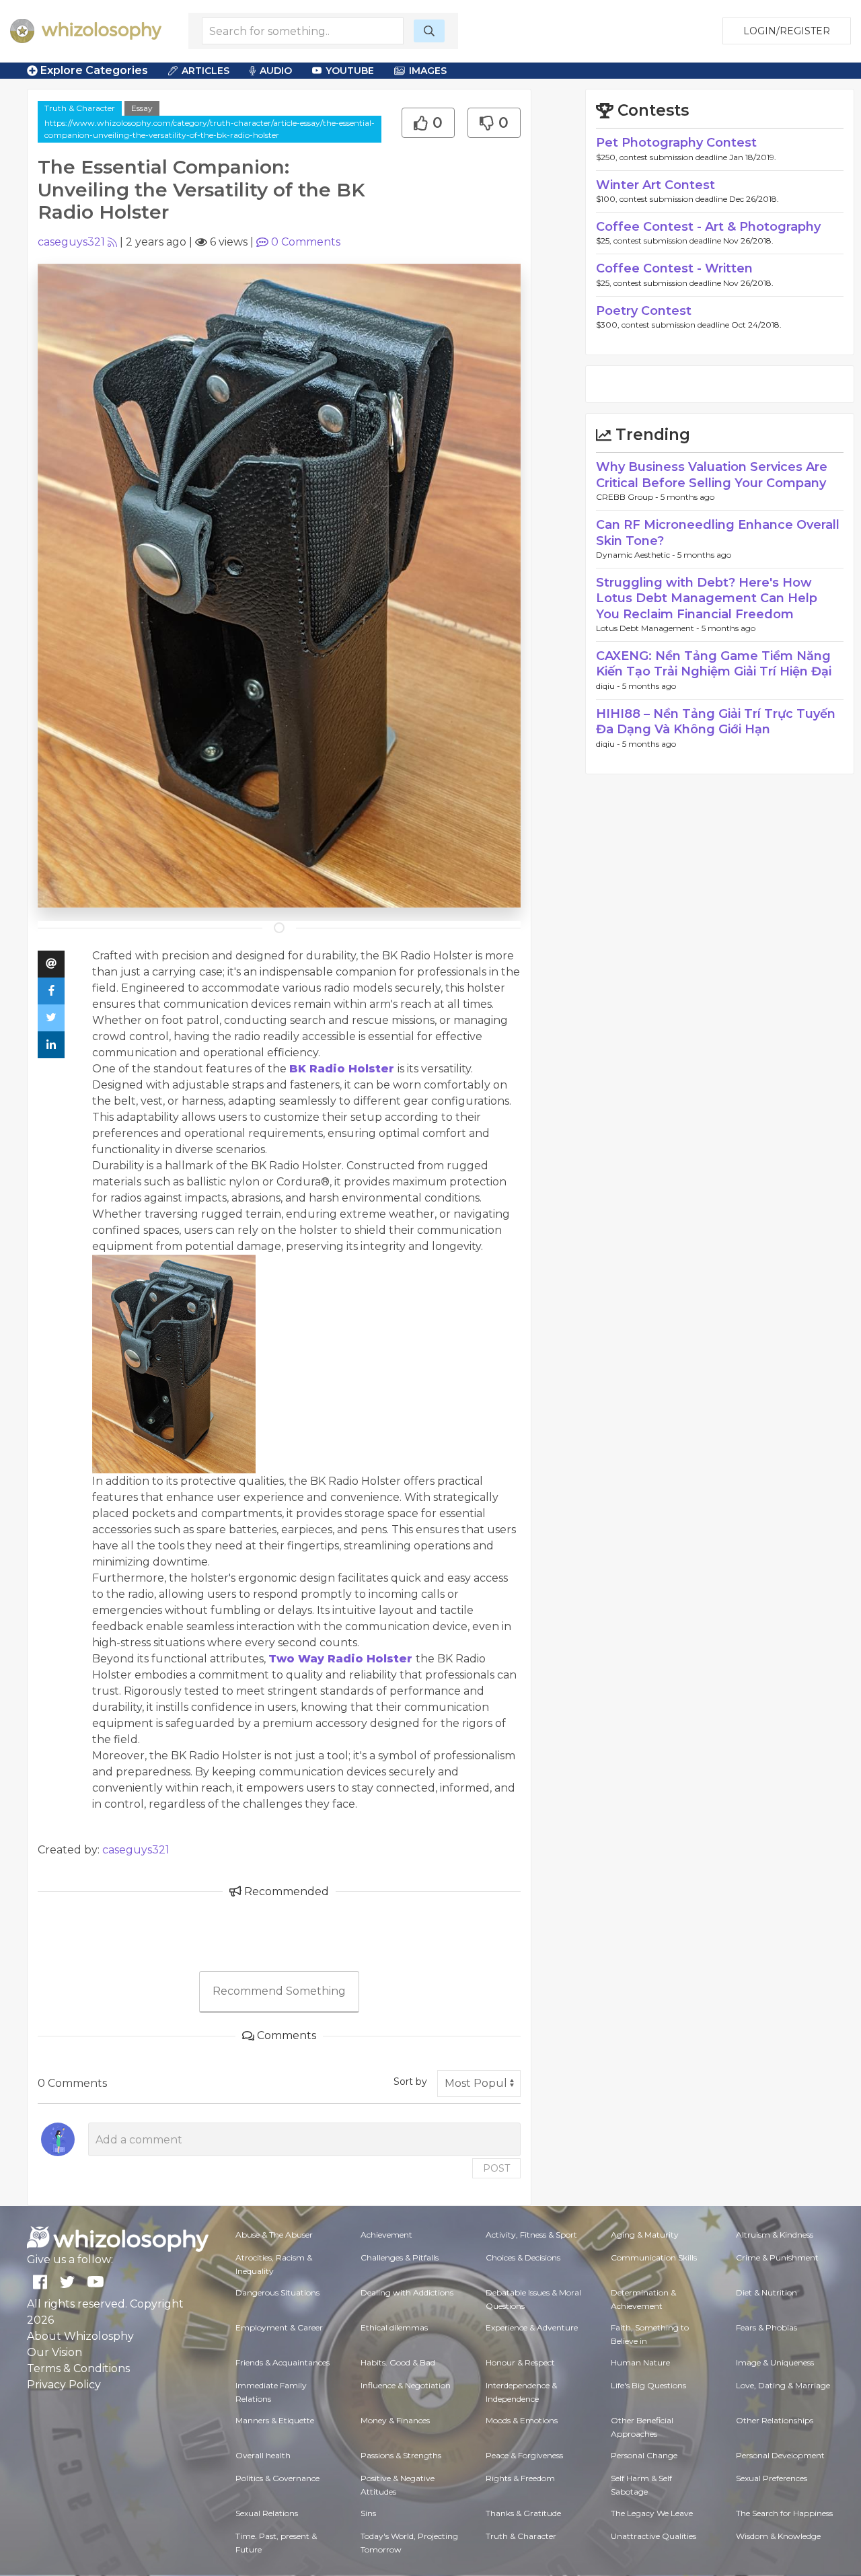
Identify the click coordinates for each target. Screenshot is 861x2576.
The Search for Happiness (784, 2513)
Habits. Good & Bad (398, 2362)
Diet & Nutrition (766, 2292)
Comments (306, 242)
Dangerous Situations (277, 2292)
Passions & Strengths (401, 2455)
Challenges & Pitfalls (400, 2257)
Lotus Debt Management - (649, 628)
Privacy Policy (64, 2385)
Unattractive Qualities (653, 2536)
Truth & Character (80, 108)
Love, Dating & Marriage (783, 2385)
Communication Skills (654, 2257)
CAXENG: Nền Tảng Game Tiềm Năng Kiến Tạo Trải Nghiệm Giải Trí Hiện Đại (714, 664)
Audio (276, 71)
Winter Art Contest (656, 185)
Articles (205, 71)
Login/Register (787, 31)
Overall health (263, 2455)
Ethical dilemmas (394, 2327)
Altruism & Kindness (775, 2235)
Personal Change (644, 2455)
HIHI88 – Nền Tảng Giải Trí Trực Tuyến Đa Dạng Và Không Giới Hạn (716, 722)
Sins (368, 2513)
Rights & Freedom (520, 2478)
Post (496, 2168)
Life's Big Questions (648, 2385)
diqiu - (609, 686)
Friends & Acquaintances (283, 2362)
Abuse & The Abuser (274, 2235)
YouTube (350, 71)
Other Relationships (775, 2420)
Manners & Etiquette (275, 2420)
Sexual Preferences (772, 2478)
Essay (142, 108)
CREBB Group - (628, 497)
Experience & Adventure (532, 2327)
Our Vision (54, 2352)
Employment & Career (279, 2327)
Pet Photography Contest (676, 143)
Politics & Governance (277, 2478)
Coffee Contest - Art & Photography (708, 227)
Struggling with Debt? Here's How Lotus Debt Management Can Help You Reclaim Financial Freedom (707, 598)
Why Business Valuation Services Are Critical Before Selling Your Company (712, 475)
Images (428, 71)
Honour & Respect (520, 2362)
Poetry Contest (644, 311)
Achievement (386, 2235)
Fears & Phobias (766, 2327)
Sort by (410, 2082)
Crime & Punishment (777, 2257)
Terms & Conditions (78, 2368)
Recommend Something (279, 1991)
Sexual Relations (267, 2513)
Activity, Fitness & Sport (531, 2235)
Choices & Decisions (523, 2257)
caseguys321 (71, 242)
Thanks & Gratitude (523, 2513)
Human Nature (640, 2362)
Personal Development (780, 2455)
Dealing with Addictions (407, 2292)
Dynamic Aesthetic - (637, 555)
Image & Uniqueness (775, 2362)
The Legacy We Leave (652, 2513)
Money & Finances (395, 2420)
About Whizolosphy (80, 2336)
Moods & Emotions (522, 2420)
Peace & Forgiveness (524, 2455)
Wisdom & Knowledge (778, 2536)
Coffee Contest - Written (674, 268)
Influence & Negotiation (406, 2385)
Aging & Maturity (645, 2235)
